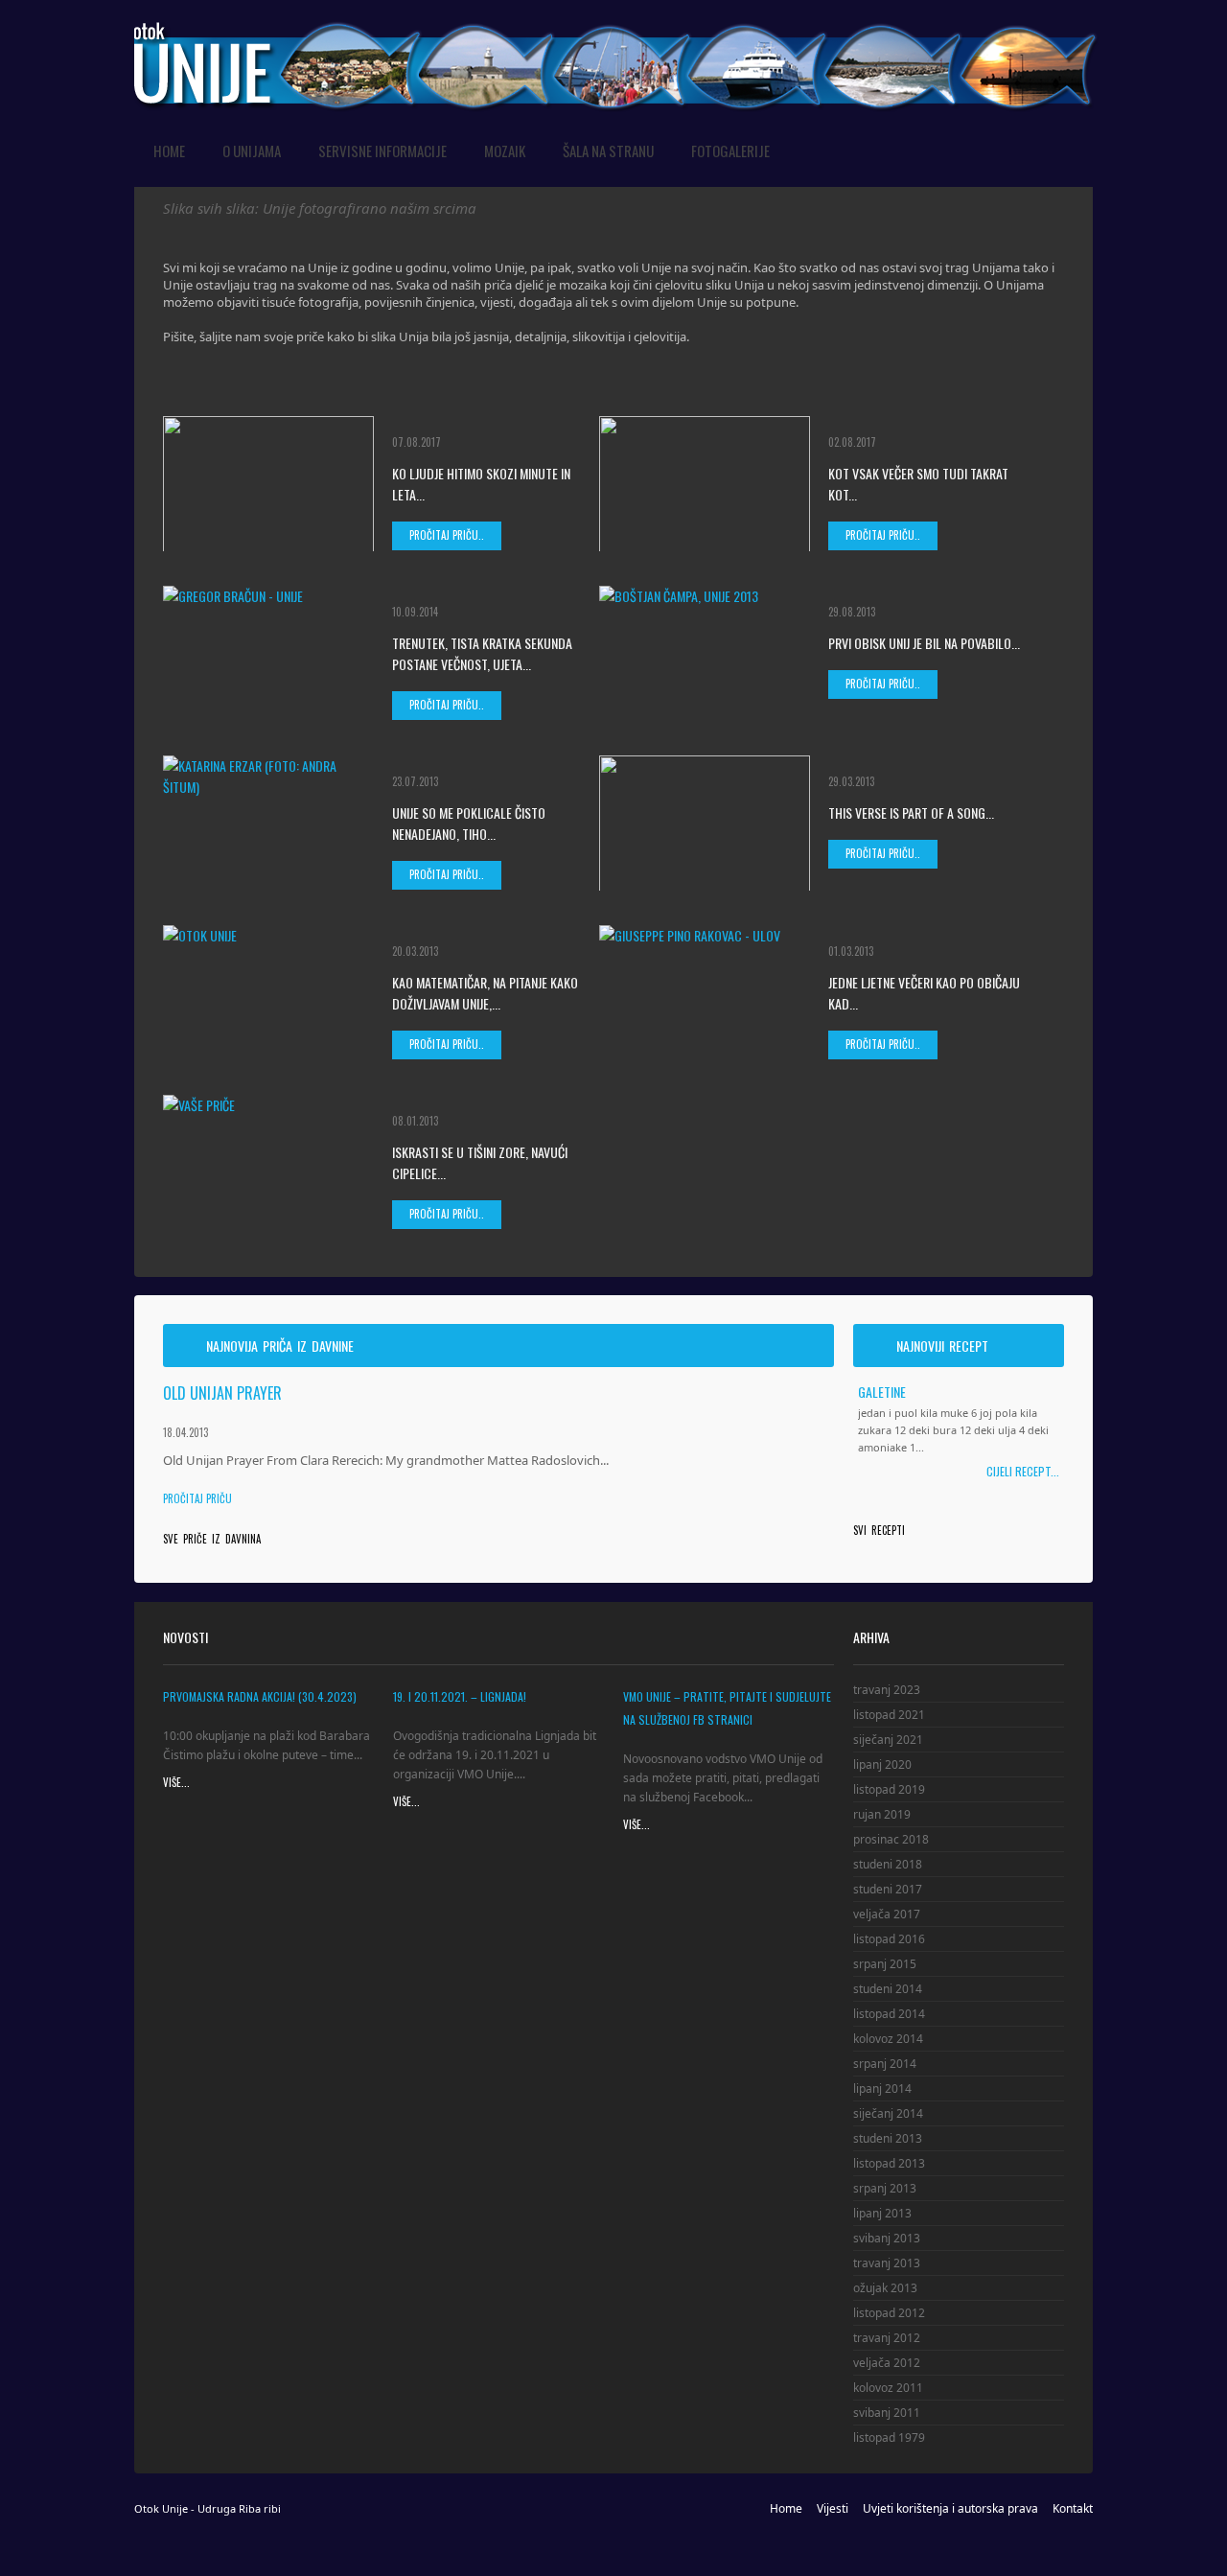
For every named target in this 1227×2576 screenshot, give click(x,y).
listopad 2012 (889, 2313)
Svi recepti (879, 1530)
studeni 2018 (888, 1864)
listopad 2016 (889, 1939)
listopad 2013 (889, 2163)
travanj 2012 (887, 2338)
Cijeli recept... (1023, 1471)
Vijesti (833, 2508)
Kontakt (1073, 2508)
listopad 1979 (889, 2437)
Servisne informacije (382, 151)
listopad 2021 (889, 1715)
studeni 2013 (888, 2138)
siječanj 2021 (888, 1740)
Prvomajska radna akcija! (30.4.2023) (260, 1696)
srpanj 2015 (885, 1964)
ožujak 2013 (885, 2288)
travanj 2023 (887, 1690)
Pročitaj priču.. (447, 535)
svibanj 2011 (887, 2413)
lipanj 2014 (882, 2089)
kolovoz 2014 (888, 2039)
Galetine (882, 1391)
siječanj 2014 (888, 2113)
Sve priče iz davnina (212, 1539)
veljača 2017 (887, 1914)
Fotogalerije (730, 151)
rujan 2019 (882, 1814)
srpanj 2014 (885, 2064)
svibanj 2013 (887, 2238)
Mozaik (505, 151)
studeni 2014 (888, 1989)
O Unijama (252, 151)
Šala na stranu (608, 151)
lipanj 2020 (882, 1764)
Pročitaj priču (197, 1498)
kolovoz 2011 (888, 2388)
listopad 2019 (889, 1789)
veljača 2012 (887, 2363)
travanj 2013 (887, 2263)
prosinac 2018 (891, 1839)
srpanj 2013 (885, 2188)
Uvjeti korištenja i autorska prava (950, 2508)
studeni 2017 (888, 1889)
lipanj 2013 (882, 2213)
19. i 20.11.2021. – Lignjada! (460, 1696)
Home (169, 151)
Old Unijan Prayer (222, 1393)
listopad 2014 (889, 2014)
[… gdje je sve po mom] (617, 27)
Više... (176, 1783)
